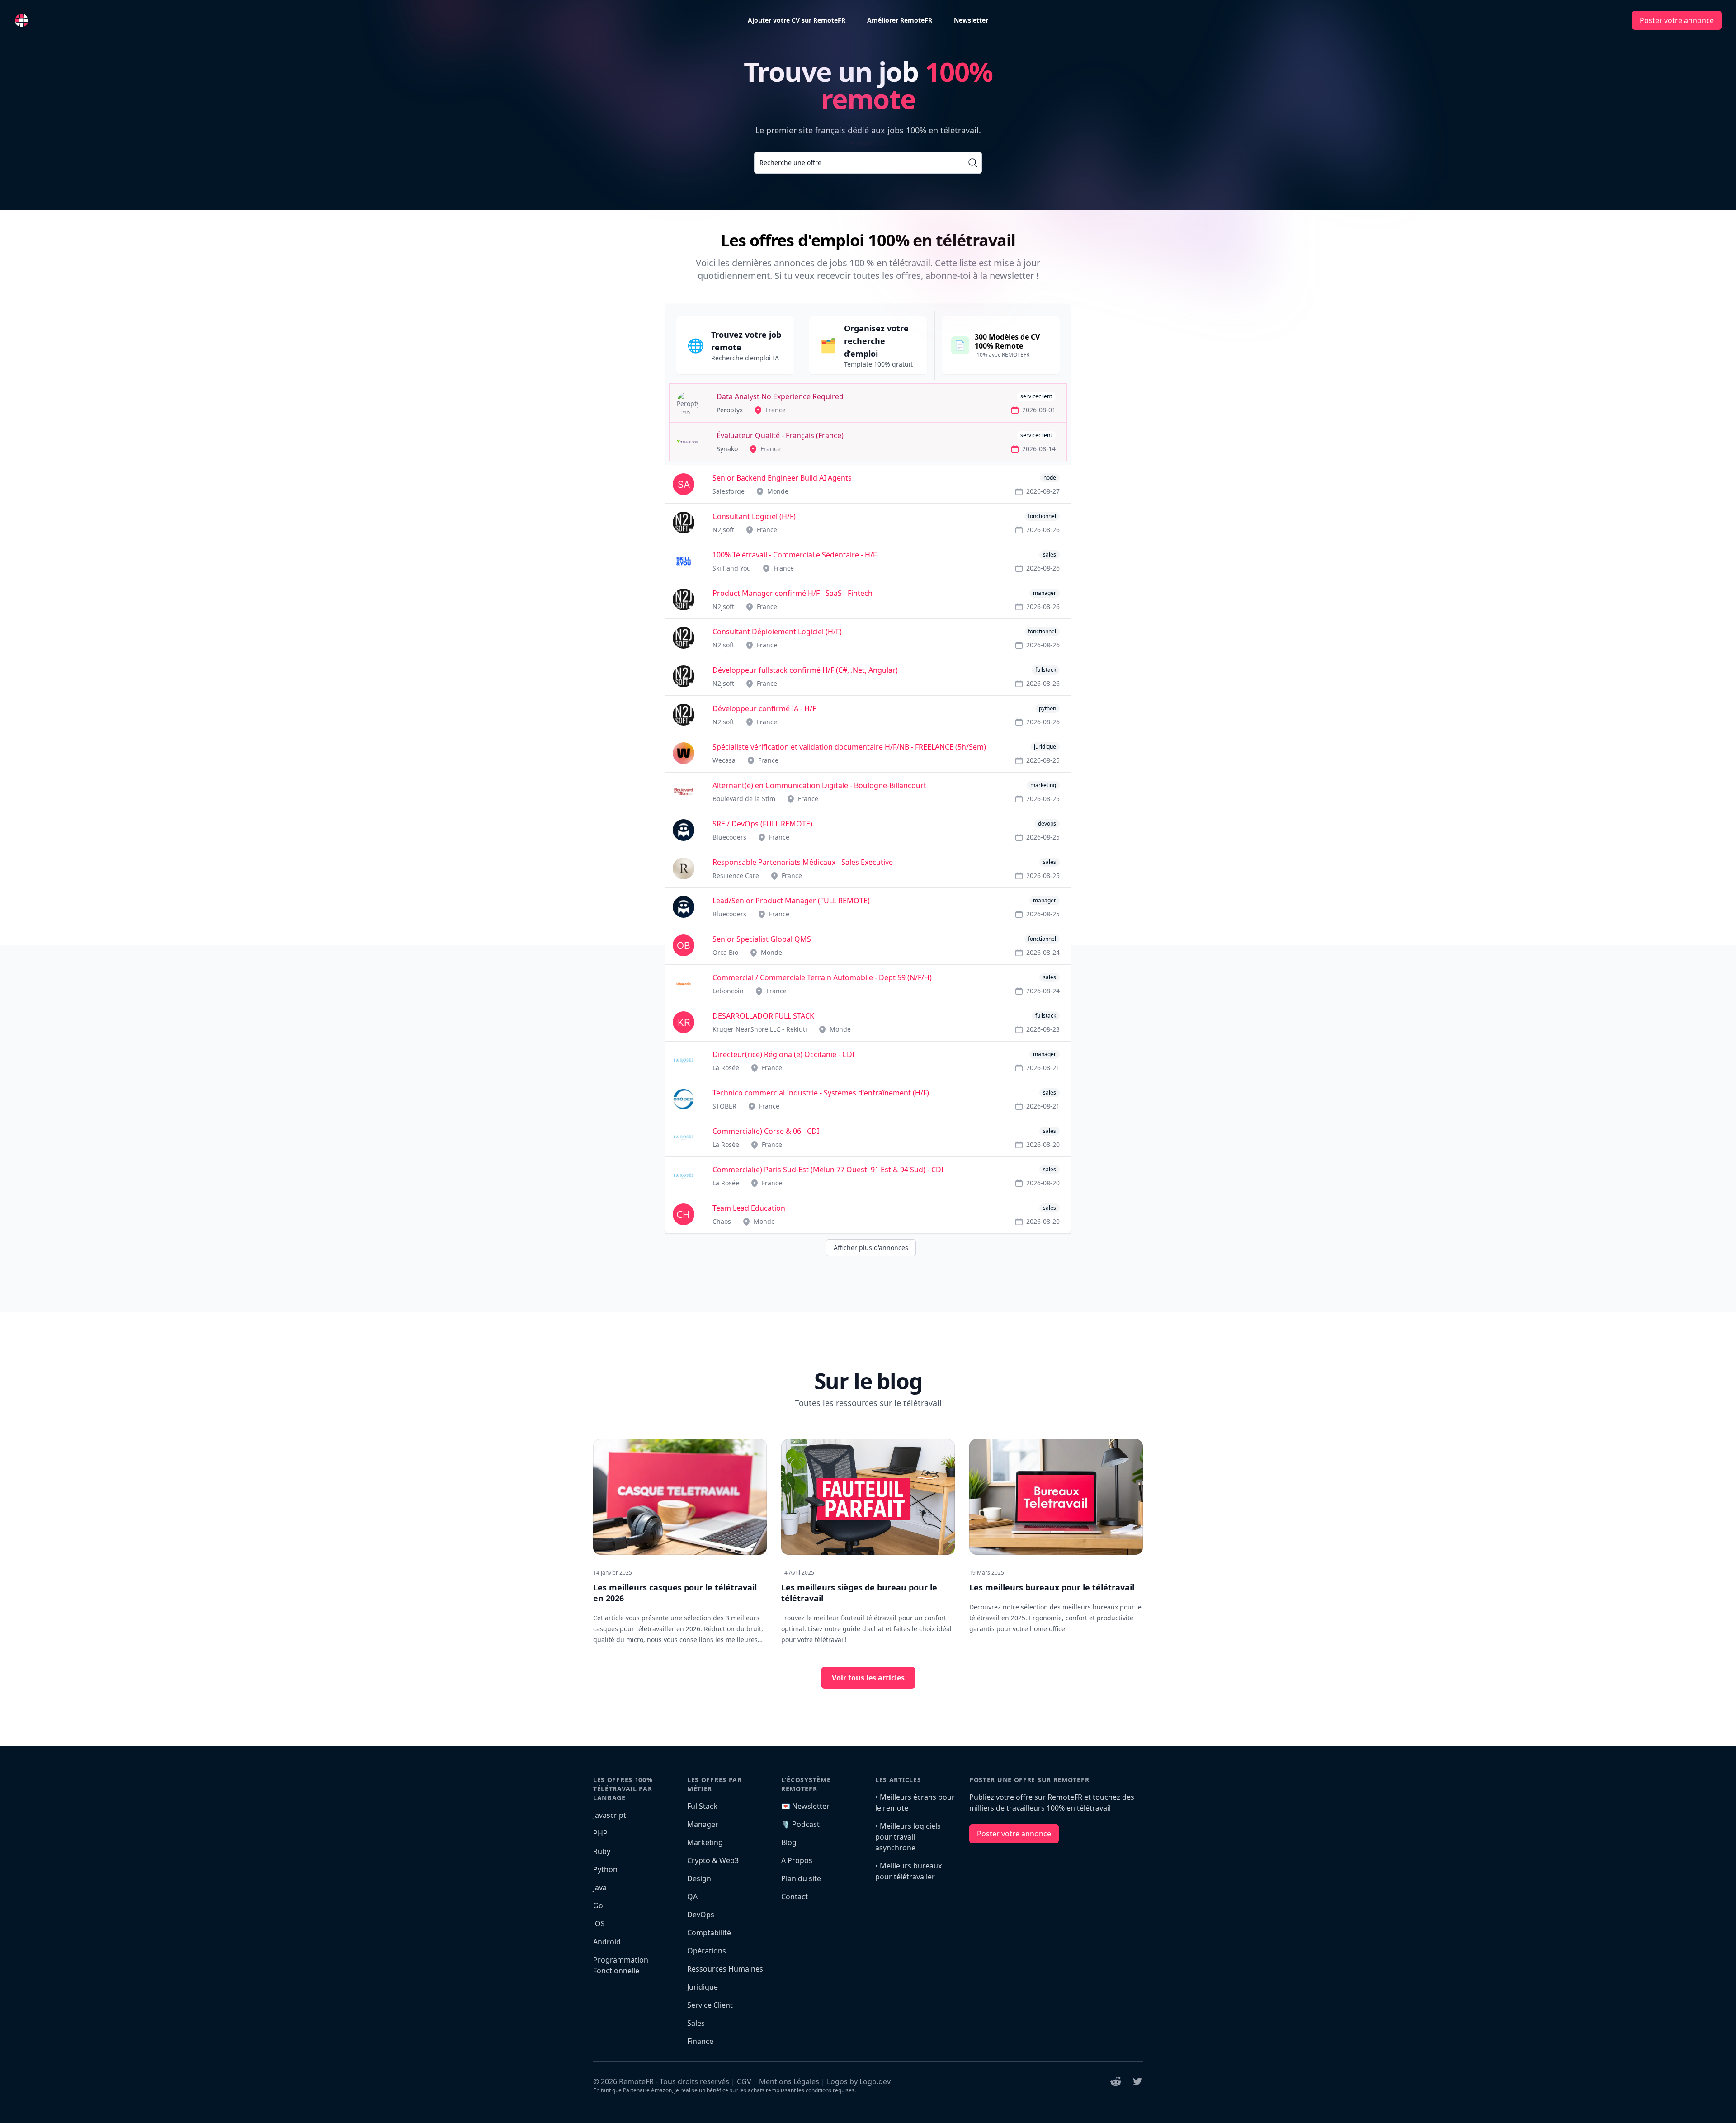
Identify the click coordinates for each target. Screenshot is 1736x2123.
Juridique (703, 1987)
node (1050, 478)
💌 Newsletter (805, 1806)
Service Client (710, 2005)
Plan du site (801, 1878)
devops (1047, 823)
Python (605, 1869)
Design (699, 1878)
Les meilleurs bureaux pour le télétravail (1052, 1587)
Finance (700, 2041)
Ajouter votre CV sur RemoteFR (797, 20)
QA (692, 1897)
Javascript (610, 1815)
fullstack (1046, 670)
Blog (789, 1842)
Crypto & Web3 (713, 1860)
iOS (599, 1924)
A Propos (797, 1860)
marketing (1043, 785)
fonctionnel (1042, 516)
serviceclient (1036, 396)
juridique (1045, 747)
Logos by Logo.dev (859, 2081)
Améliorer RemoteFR (900, 20)
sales (1050, 554)
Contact (795, 1897)
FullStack (702, 1806)
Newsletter (971, 20)
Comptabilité (709, 1933)
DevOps (701, 1915)
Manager (703, 1824)
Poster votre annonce (1677, 20)
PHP (600, 1833)
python (1047, 708)
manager (1045, 593)
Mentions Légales (789, 2081)
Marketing (705, 1842)
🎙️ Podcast (800, 1824)
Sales (696, 2023)
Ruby (602, 1851)
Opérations (707, 1951)
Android (607, 1942)
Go (598, 1906)
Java (600, 1887)
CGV (744, 2081)
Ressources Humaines (725, 1969)
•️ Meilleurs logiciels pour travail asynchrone (908, 1837)
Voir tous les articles (868, 1678)
